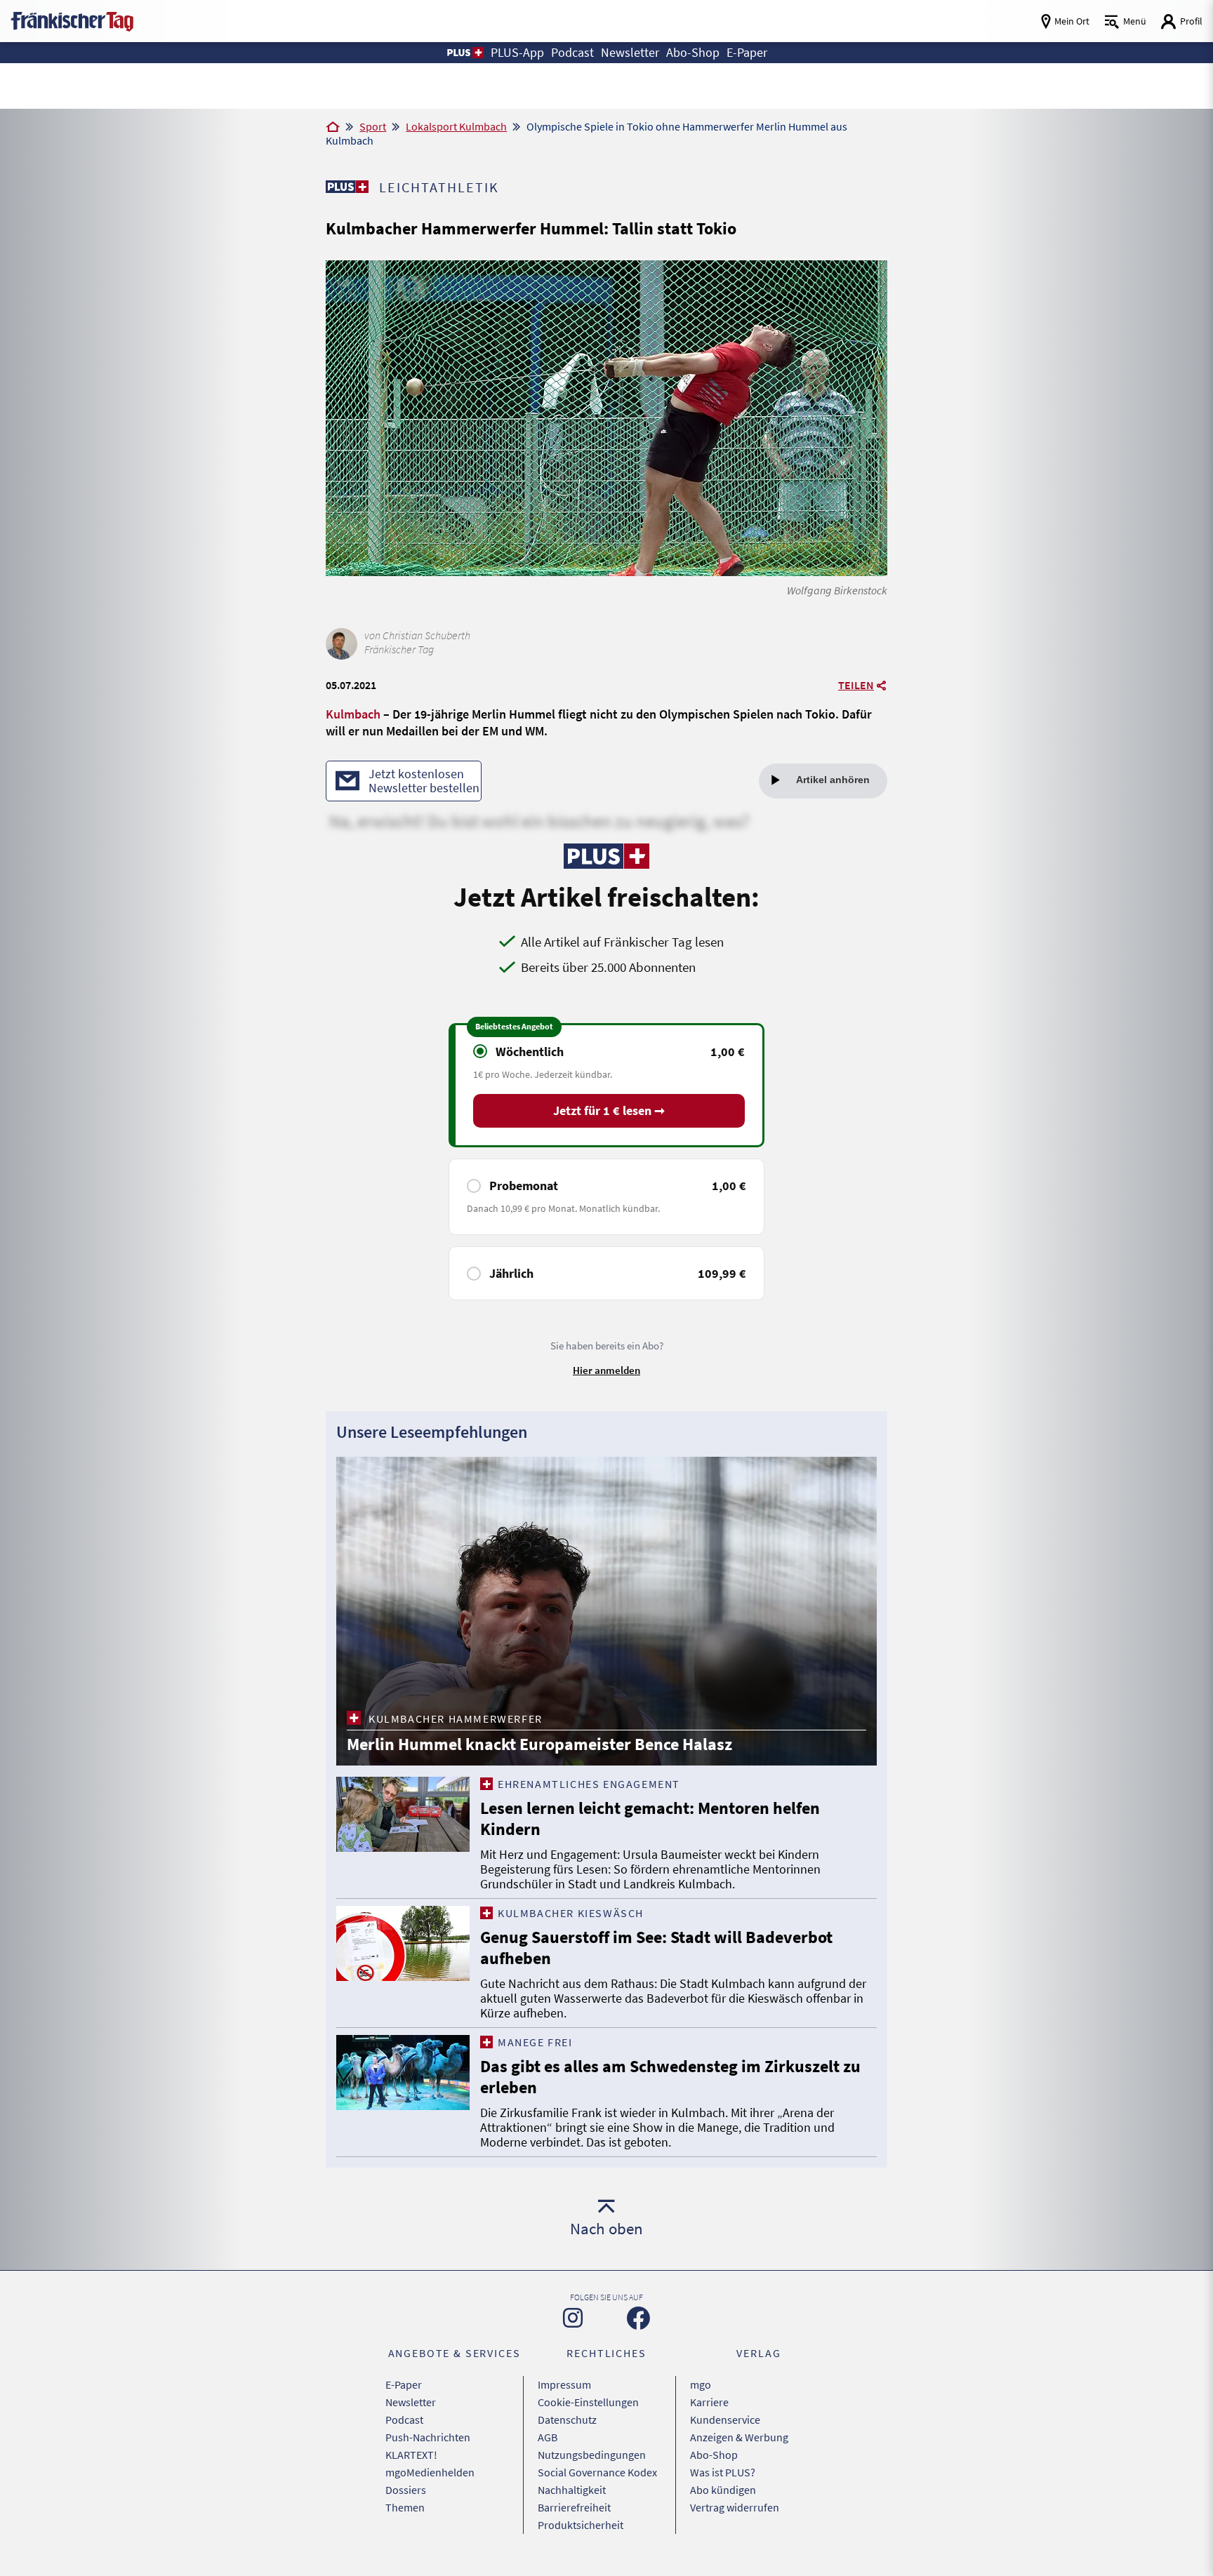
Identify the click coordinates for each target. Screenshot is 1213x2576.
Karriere (709, 2402)
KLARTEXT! (411, 2455)
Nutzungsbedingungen (592, 2455)
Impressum (564, 2384)
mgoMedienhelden (430, 2472)
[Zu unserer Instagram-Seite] (573, 2318)
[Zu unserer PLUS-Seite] (347, 187)
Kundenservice (725, 2420)
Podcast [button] (572, 52)
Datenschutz (567, 2420)
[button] (464, 53)
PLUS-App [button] (517, 52)
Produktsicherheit (581, 2525)
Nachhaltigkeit (572, 2490)
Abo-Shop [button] (693, 52)
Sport (373, 126)
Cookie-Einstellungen (588, 2402)
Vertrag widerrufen (735, 2507)
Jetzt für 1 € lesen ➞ (609, 1110)
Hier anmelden (606, 1370)
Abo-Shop (714, 2455)
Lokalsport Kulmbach (456, 126)
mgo (701, 2384)
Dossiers (406, 2490)
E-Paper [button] (747, 52)
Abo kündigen (723, 2490)
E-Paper (404, 2384)
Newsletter (411, 2402)
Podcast (404, 2420)
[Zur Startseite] (333, 128)
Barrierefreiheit (574, 2507)
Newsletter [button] (630, 52)
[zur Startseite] (72, 20)
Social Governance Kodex (597, 2472)
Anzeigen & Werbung (739, 2437)
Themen (405, 2507)
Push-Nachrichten (428, 2437)
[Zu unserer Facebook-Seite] (638, 2318)
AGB (548, 2437)
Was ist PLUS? (723, 2472)
